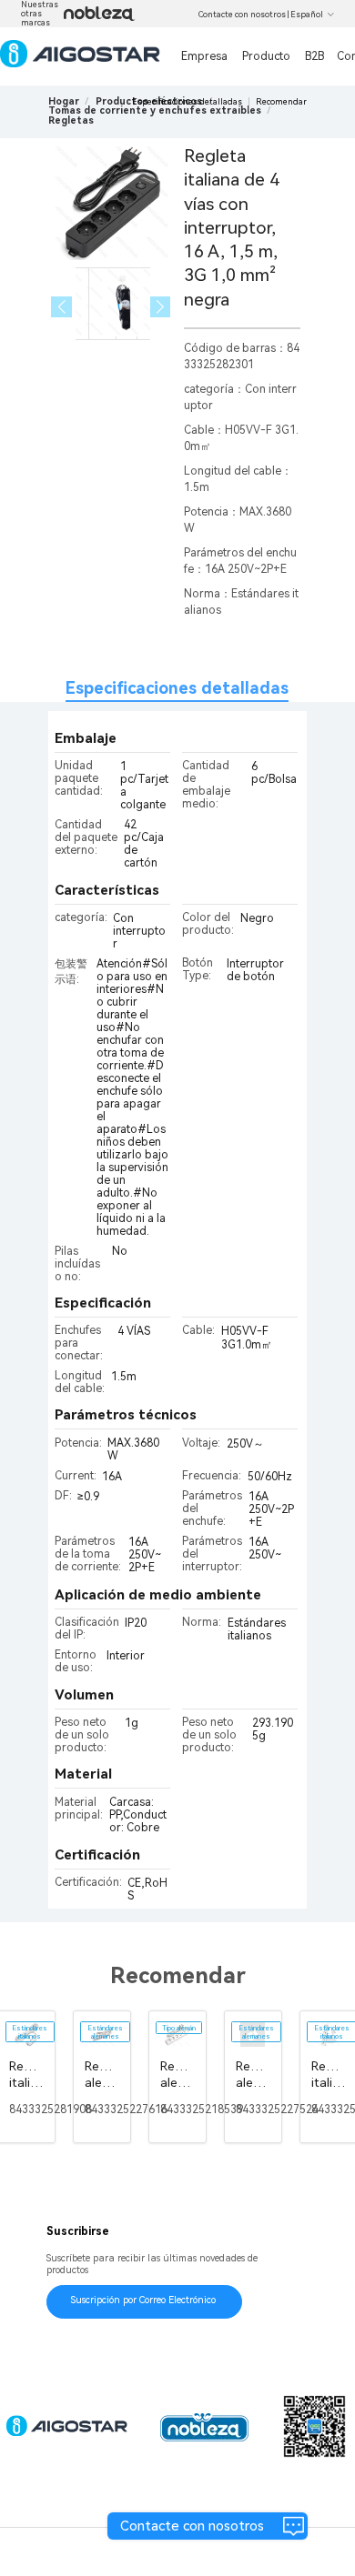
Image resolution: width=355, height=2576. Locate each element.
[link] (155, 110)
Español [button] (307, 15)
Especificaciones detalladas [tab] (177, 688)
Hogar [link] (64, 101)
